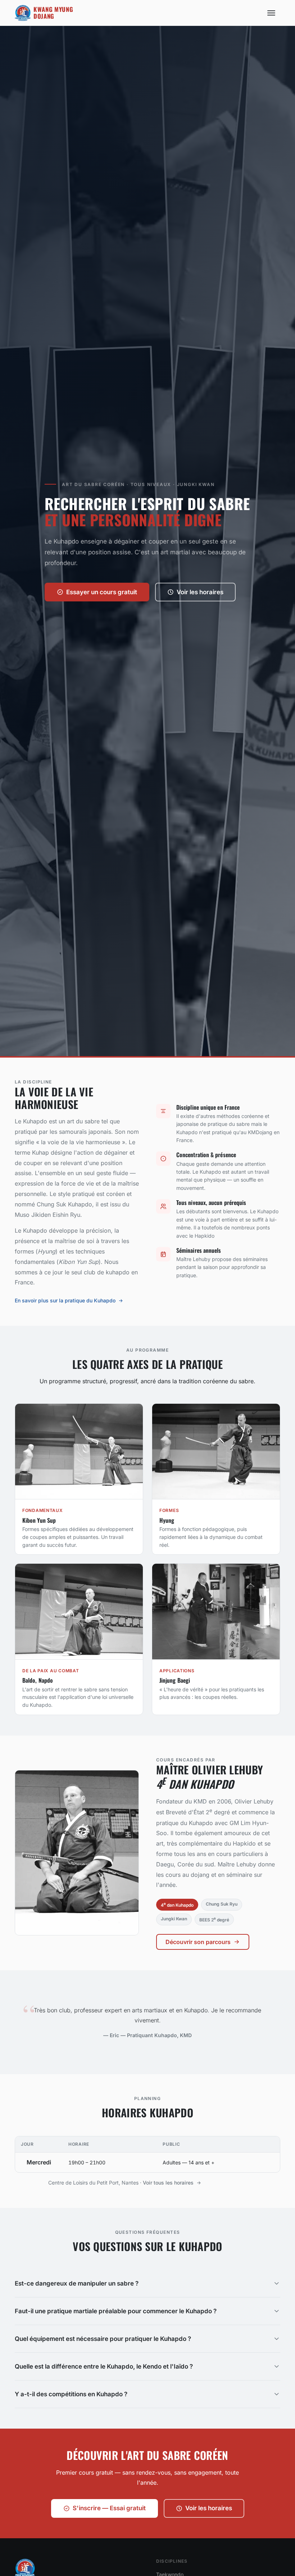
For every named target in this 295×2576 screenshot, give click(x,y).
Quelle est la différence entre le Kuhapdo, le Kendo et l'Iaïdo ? (104, 2366)
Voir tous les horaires (168, 2183)
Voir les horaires (200, 592)
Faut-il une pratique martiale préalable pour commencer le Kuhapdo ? (116, 2311)
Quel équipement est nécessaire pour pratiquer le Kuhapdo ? (103, 2339)
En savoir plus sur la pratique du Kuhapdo (65, 1300)
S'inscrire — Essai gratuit (109, 2508)
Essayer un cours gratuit (102, 592)
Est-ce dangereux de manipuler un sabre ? (77, 2283)
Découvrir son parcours (198, 1942)
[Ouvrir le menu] (272, 13)
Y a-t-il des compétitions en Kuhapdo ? (71, 2394)
